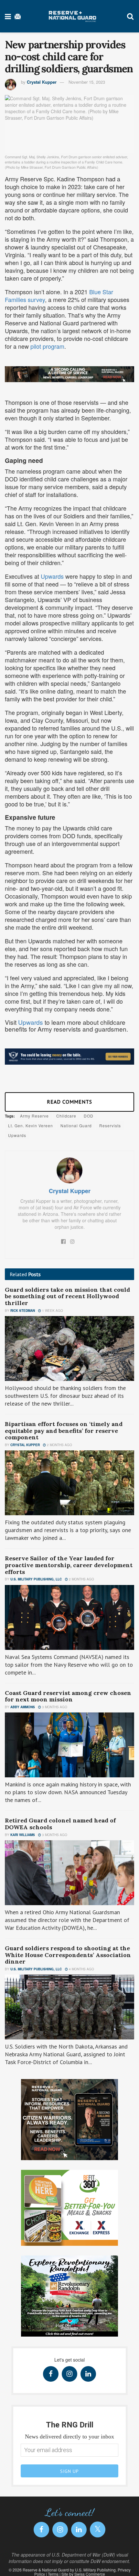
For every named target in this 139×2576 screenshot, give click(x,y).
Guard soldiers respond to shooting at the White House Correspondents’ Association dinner (68, 1955)
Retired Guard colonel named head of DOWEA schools (60, 1824)
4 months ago (81, 1969)
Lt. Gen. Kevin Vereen (31, 1125)
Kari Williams (23, 1835)
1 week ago (52, 1311)
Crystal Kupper (42, 82)
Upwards (52, 576)
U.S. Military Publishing (95, 2570)
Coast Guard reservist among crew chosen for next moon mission (68, 1696)
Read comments (69, 1102)
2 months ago (59, 1445)
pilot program (47, 346)
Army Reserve (34, 1116)
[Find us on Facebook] (51, 2374)
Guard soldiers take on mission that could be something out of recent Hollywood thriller (67, 1296)
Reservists (110, 1125)
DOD (89, 1116)
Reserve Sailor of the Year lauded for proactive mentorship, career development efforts (69, 1565)
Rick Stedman (23, 1311)
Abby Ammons (23, 1707)
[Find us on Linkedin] (88, 2374)
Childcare (66, 1116)
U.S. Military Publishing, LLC (36, 1579)
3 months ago (54, 1707)
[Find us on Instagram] (69, 2374)
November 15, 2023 (87, 82)
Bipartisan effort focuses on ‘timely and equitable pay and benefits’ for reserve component (64, 1431)
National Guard (76, 1125)
